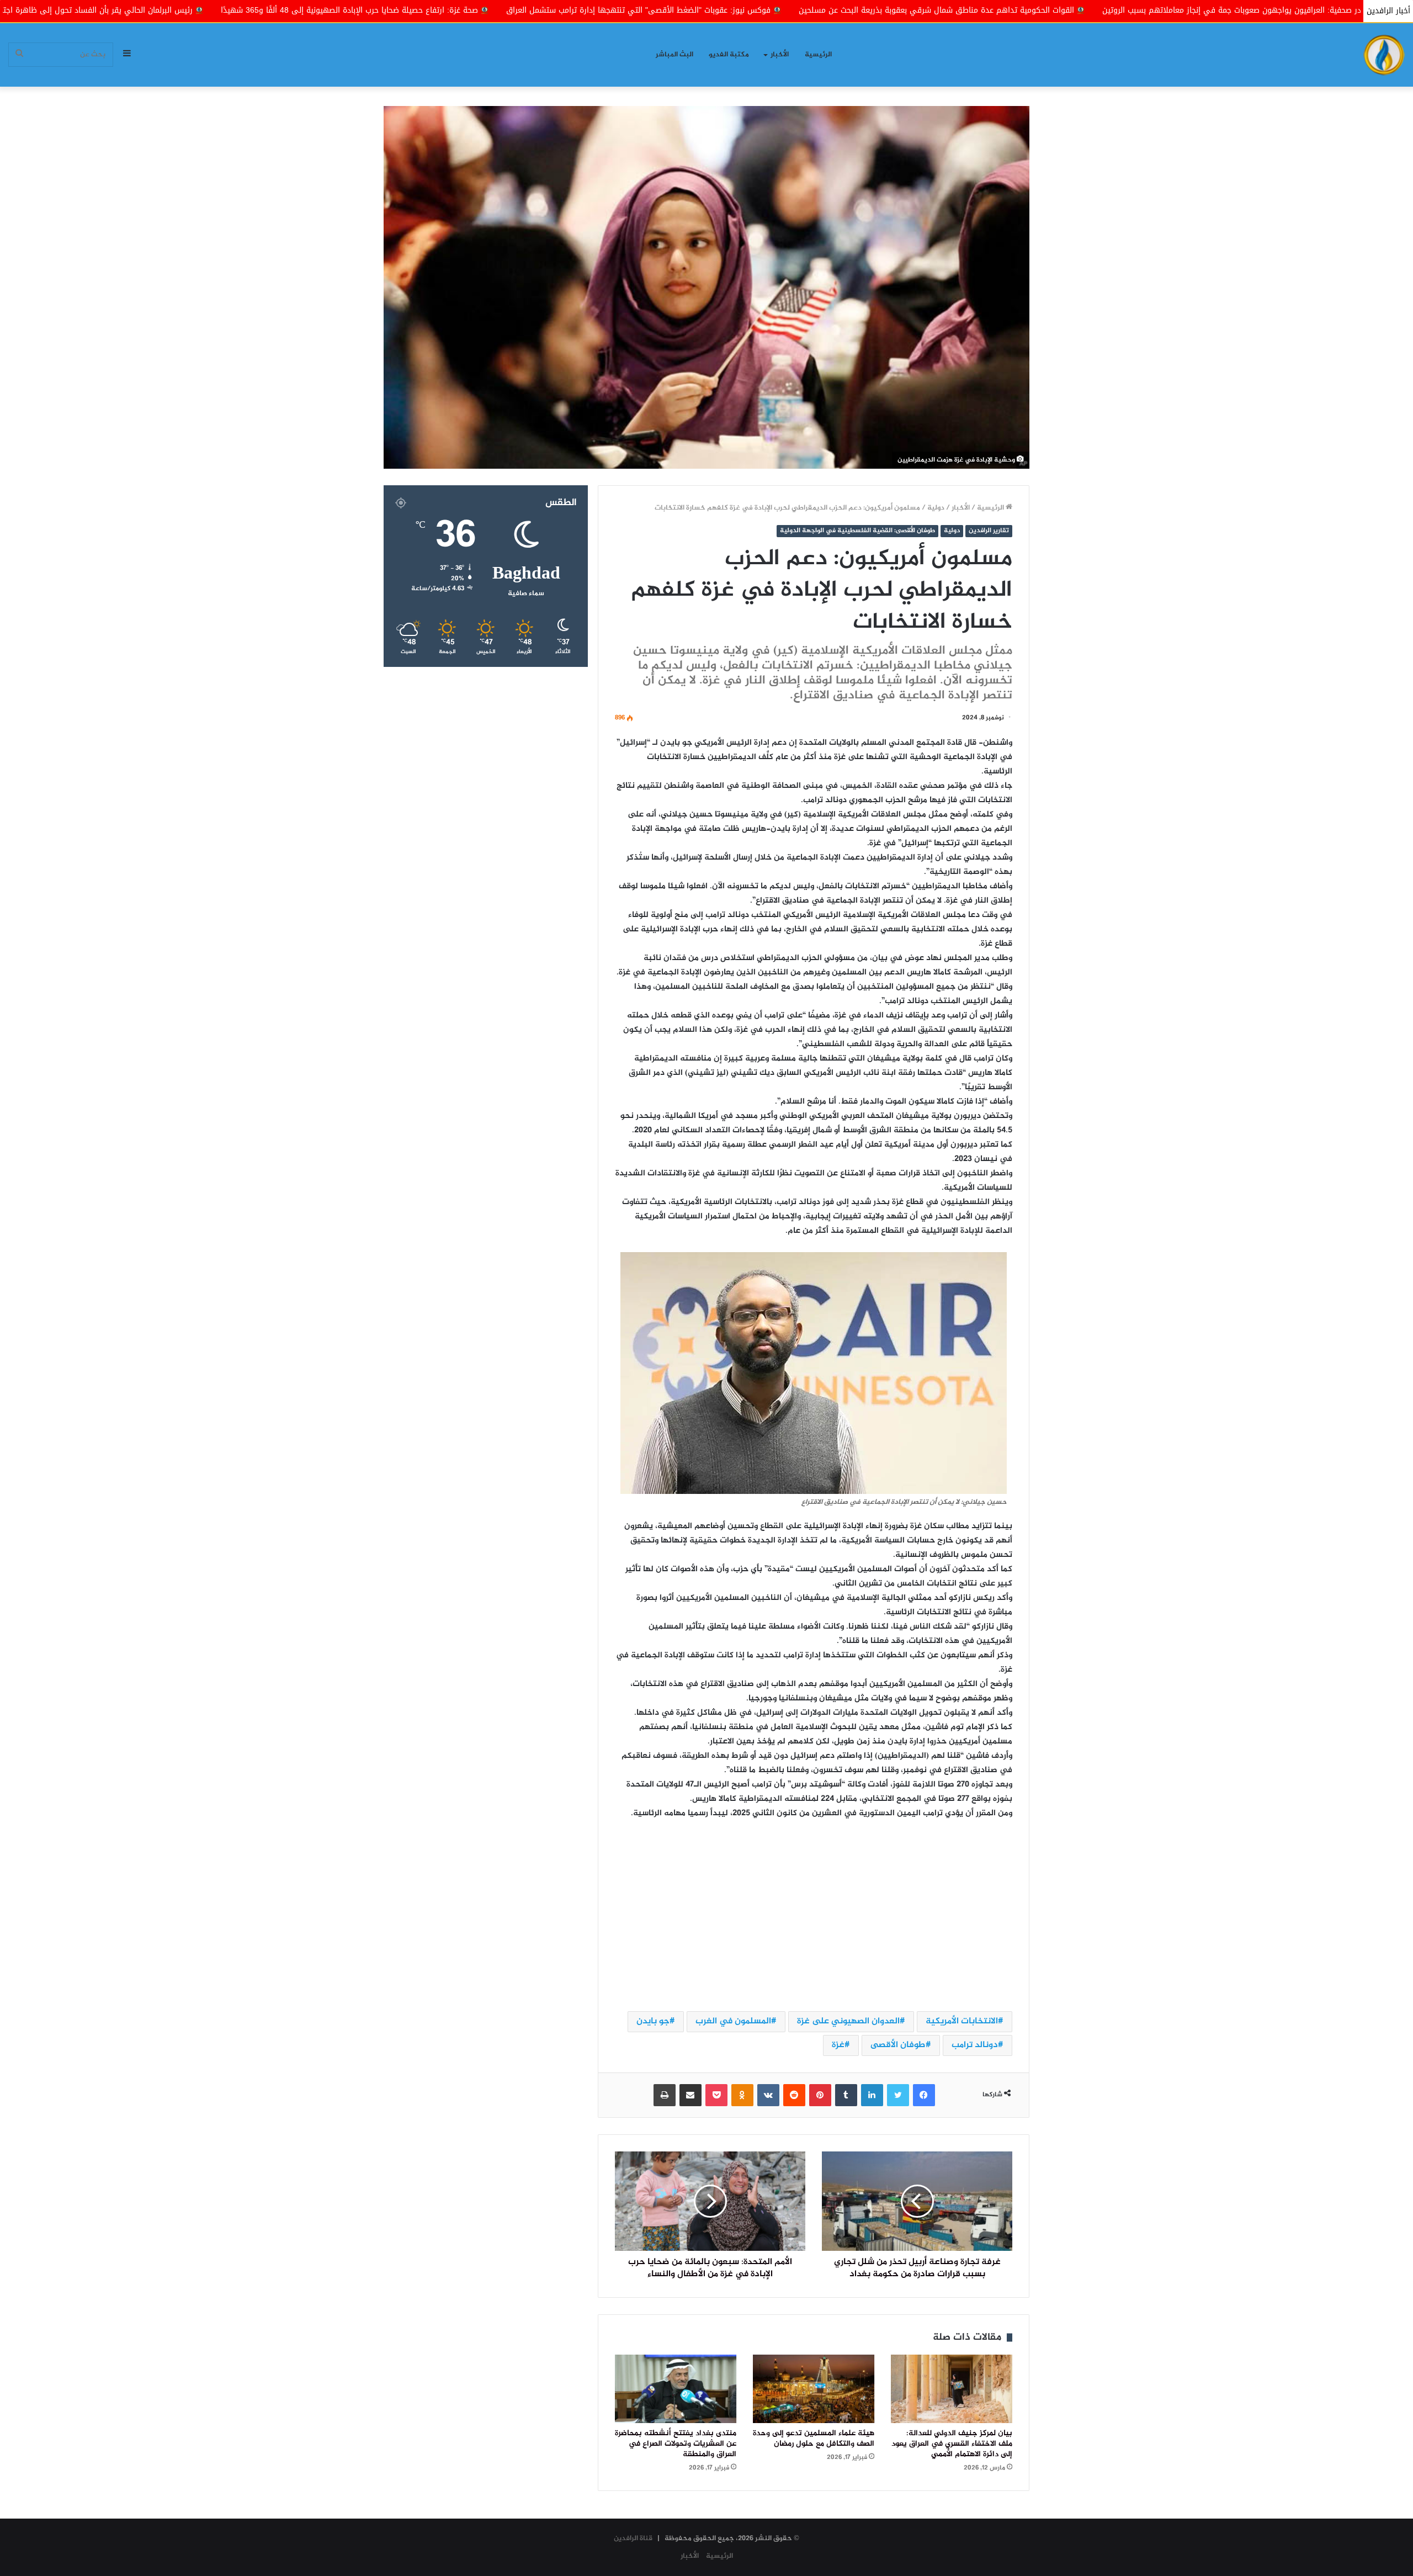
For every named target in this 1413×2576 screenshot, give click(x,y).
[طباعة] (665, 2095)
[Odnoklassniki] (742, 2095)
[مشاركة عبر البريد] (690, 2095)
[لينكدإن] (872, 2095)
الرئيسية (818, 55)
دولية (936, 508)
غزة (838, 2045)
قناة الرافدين (633, 2538)
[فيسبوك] (924, 2095)
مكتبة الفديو (729, 55)
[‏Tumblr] (846, 2095)
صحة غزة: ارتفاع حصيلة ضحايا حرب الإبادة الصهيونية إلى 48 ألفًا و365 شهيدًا (598, 10)
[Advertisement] (814, 1915)
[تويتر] (898, 2095)
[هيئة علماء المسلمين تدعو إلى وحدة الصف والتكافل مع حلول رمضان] (814, 2389)
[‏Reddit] (794, 2095)
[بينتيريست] (820, 2095)
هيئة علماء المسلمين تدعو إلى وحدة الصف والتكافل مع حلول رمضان (814, 2439)
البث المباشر (674, 55)
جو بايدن (653, 2021)
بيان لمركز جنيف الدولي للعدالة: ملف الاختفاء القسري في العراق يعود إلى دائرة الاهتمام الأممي (952, 2444)
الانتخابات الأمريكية (962, 2021)
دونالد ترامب (975, 2045)
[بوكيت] (716, 2095)
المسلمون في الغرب (733, 2021)
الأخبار (780, 55)
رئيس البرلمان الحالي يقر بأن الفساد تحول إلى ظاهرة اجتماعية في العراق (318, 10)
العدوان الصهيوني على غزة (848, 2021)
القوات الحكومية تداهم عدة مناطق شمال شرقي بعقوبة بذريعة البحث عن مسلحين (1185, 10)
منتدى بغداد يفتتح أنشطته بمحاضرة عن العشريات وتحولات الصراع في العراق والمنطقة (676, 2444)
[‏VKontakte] (768, 2095)
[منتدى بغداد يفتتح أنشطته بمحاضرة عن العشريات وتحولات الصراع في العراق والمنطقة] (676, 2389)
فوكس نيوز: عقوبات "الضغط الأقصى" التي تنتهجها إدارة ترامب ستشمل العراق (887, 10)
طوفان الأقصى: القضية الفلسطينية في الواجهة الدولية (857, 531)
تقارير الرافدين (989, 531)
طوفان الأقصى (898, 2045)
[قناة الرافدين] (1384, 55)
